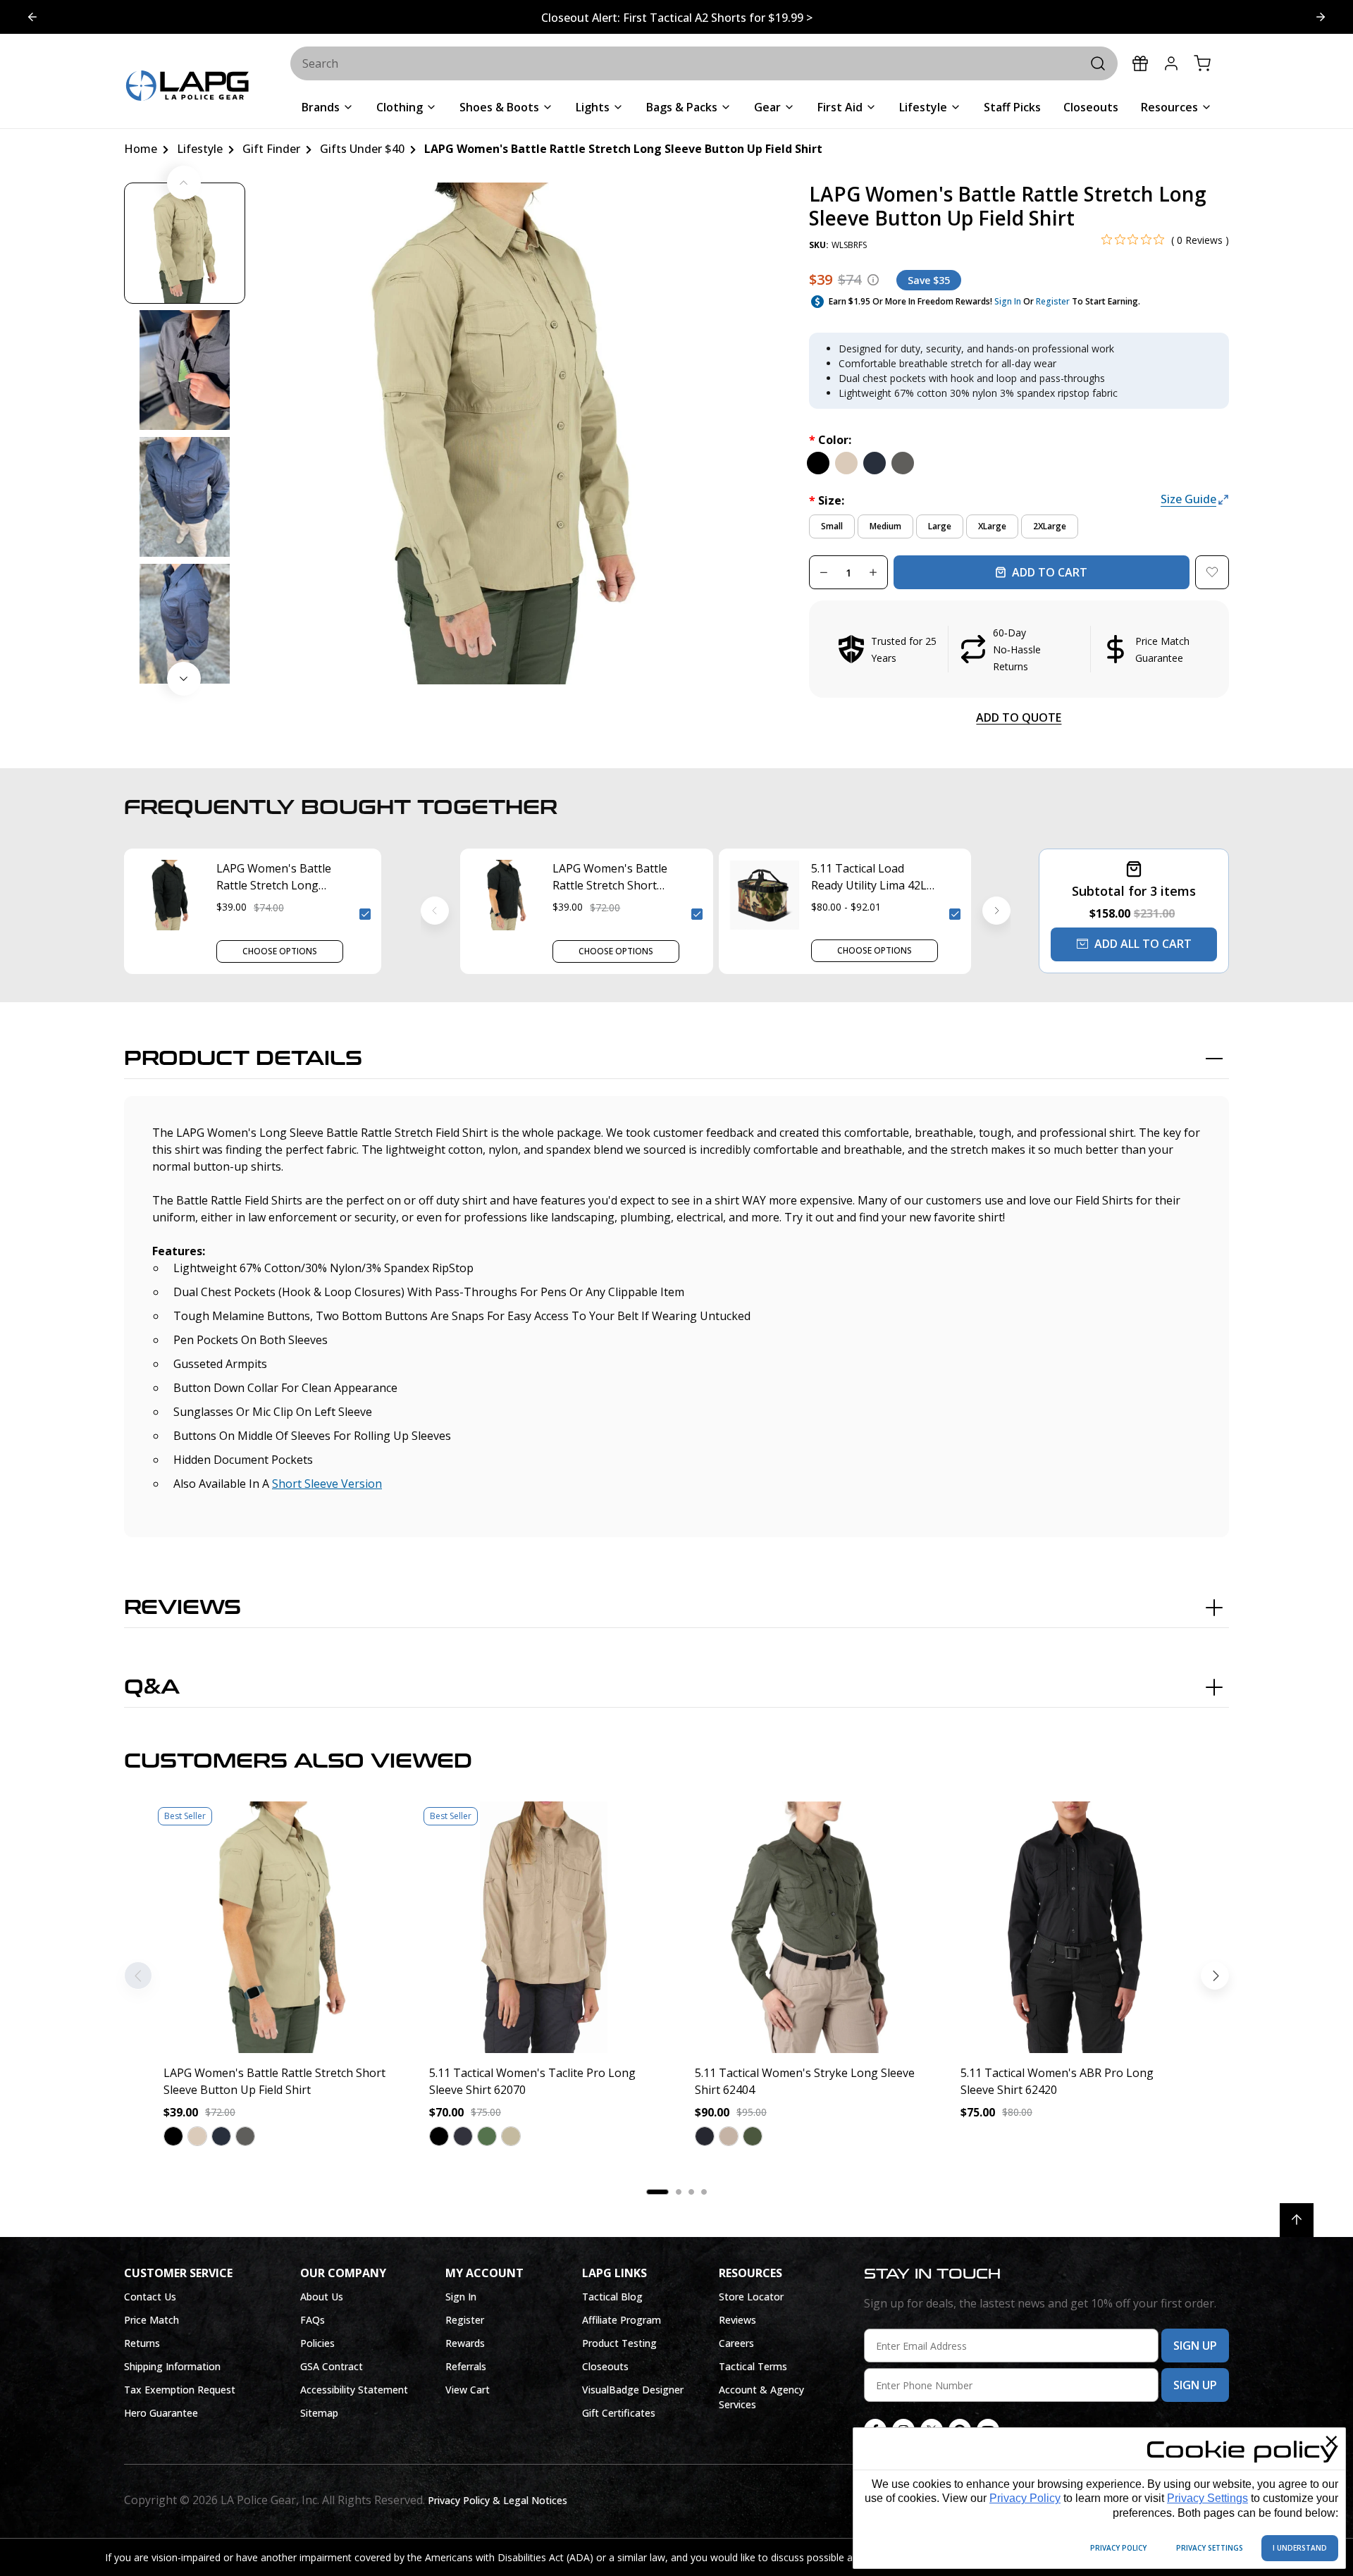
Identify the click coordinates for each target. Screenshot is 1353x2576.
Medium (885, 526)
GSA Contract (332, 2366)
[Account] (1171, 63)
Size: (827, 500)
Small (832, 526)
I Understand (1300, 2548)
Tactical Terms (753, 2366)
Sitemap (319, 2413)
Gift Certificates (619, 2413)
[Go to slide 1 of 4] (1321, 17)
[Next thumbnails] (184, 679)
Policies (317, 2343)
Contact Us (150, 2297)
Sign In (1008, 301)
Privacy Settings (1207, 2498)
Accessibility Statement (354, 2390)
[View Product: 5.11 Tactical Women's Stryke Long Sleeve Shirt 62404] (809, 1927)
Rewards (465, 2343)
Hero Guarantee (161, 2413)
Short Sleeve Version (327, 1484)
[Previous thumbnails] (184, 183)
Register (1053, 301)
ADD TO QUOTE (1019, 717)
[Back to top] (1297, 2220)
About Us (322, 2297)
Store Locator (751, 2297)
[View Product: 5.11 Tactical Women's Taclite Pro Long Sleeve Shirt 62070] (544, 1927)
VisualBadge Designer (633, 2390)
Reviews (183, 1608)
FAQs (313, 2320)
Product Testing (619, 2343)
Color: (830, 440)
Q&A (152, 1687)
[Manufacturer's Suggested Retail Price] (873, 280)
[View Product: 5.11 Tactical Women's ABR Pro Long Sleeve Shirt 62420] (1075, 1927)
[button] (1019, 649)
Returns (142, 2343)
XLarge (992, 526)
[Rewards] (1140, 63)
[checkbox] (365, 914)
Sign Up (1195, 2346)
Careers (736, 2343)
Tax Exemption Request (180, 2390)
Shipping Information (172, 2366)
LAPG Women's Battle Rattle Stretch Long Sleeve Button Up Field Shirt (276, 877)
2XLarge (1050, 526)
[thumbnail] (185, 243)
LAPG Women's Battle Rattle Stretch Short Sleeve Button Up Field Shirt (612, 877)
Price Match (152, 2320)
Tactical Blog (612, 2297)
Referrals (466, 2366)
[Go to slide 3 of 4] (32, 17)
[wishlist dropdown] (1212, 572)
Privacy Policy (1025, 2498)
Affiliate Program (622, 2320)
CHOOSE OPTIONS (280, 951)
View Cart (468, 2390)
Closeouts (605, 2366)
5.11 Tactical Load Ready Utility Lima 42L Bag (869, 877)
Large (940, 526)
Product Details (243, 1059)
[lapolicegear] (187, 87)
